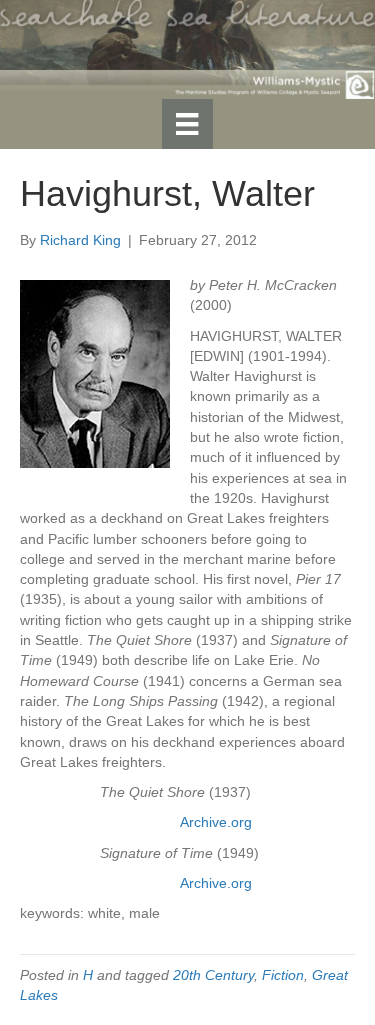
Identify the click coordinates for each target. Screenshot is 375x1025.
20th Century (213, 975)
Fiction (283, 975)
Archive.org (216, 822)
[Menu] (187, 124)
